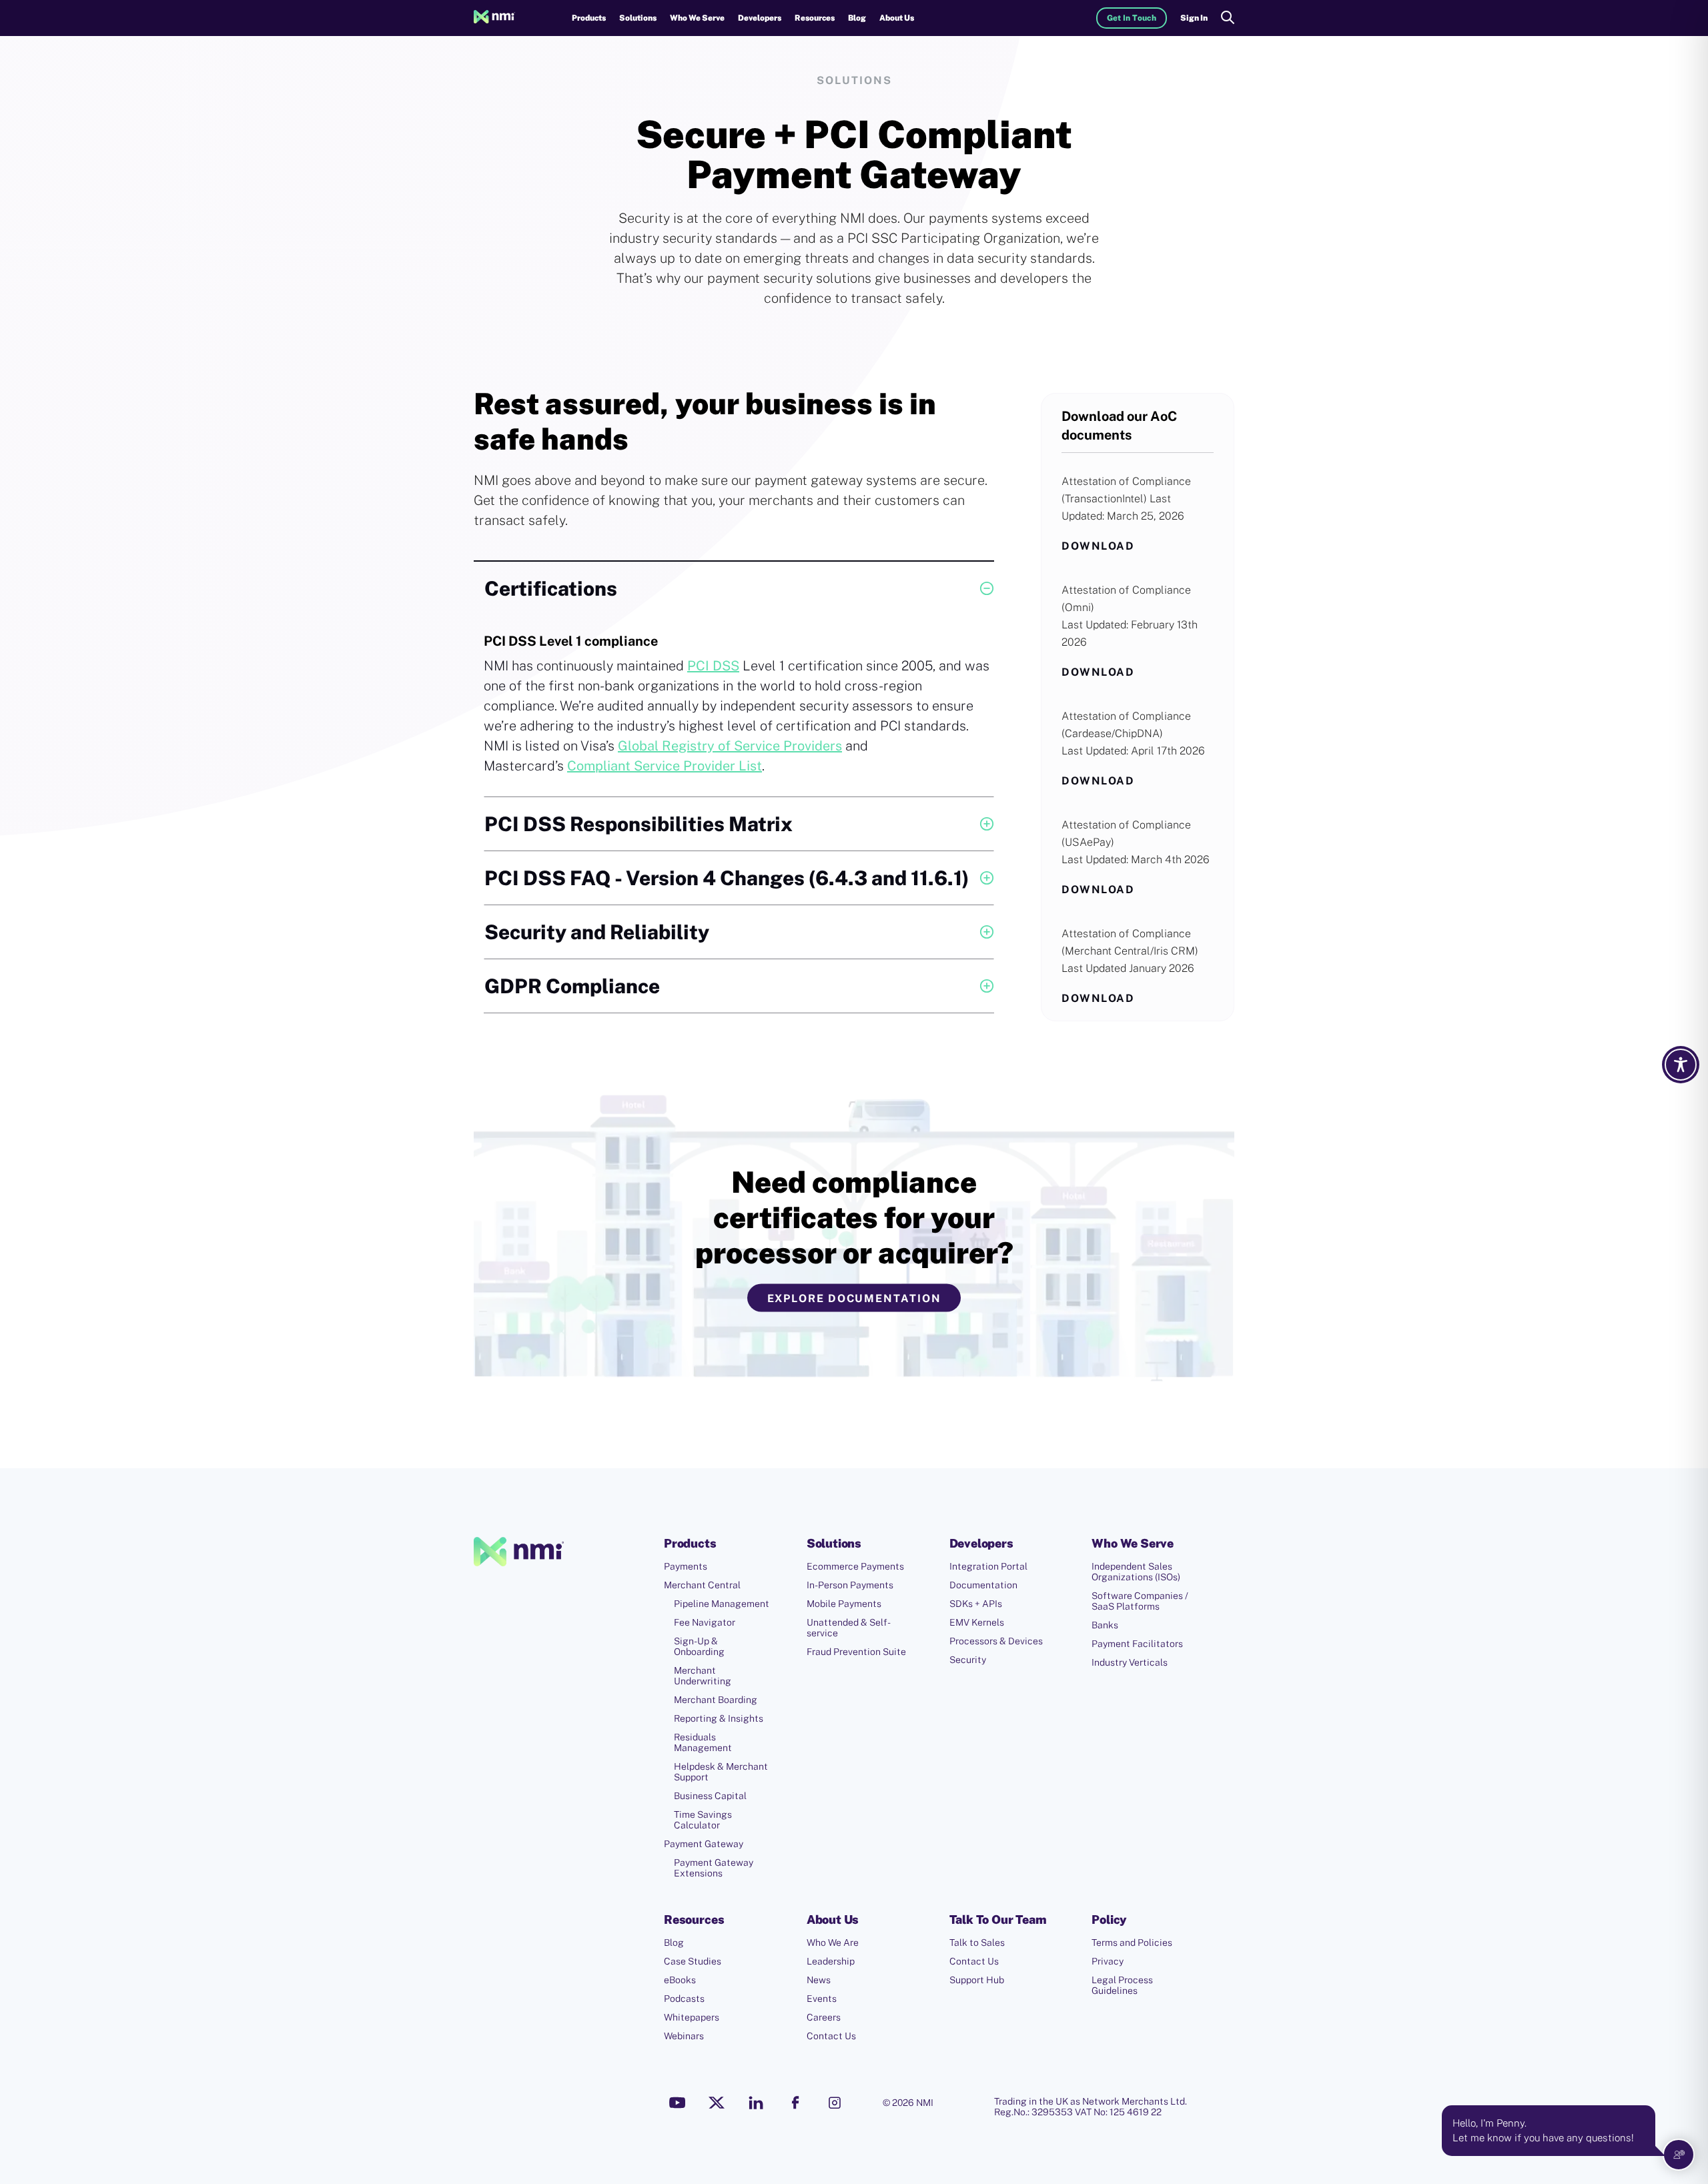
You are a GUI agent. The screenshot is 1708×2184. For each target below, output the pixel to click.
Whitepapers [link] (692, 2017)
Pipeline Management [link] (722, 1604)
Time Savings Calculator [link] (703, 1820)
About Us (897, 18)
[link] (494, 18)
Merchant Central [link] (702, 1585)
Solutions (638, 18)
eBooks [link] (680, 1980)
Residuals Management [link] (703, 1742)
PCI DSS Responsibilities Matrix (638, 824)
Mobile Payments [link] (844, 1604)
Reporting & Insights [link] (719, 1718)
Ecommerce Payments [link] (855, 1566)
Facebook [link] (795, 2103)
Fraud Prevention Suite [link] (856, 1652)
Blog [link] (857, 18)
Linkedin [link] (756, 2103)
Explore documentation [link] (854, 1298)
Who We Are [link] (833, 1943)
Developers (760, 18)
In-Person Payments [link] (850, 1585)
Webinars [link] (684, 2036)
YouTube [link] (677, 2103)
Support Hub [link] (977, 1980)
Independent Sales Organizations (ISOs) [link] (1136, 1572)
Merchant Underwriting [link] (703, 1676)
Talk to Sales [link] (977, 1943)
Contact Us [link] (831, 2036)
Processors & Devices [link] (996, 1641)
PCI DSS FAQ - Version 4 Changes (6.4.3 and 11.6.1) (727, 878)
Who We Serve (697, 18)
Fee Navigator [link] (705, 1622)
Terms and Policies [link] (1132, 1943)
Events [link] (822, 1999)
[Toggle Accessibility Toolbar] (1681, 1065)
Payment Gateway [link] (704, 1844)
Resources (815, 18)
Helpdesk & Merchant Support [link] (721, 1772)
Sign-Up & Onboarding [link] (699, 1646)
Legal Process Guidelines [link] (1122, 1985)
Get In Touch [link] (1132, 18)
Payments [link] (686, 1566)
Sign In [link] (1194, 18)
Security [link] (968, 1660)
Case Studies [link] (693, 1961)
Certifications (551, 588)
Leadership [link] (831, 1961)
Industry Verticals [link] (1130, 1662)
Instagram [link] (835, 2103)
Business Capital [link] (710, 1796)
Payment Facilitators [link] (1137, 1644)
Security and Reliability (597, 932)
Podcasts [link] (684, 1999)
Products (589, 18)
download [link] (1098, 546)
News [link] (819, 1980)
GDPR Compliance (572, 986)
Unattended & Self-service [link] (849, 1628)
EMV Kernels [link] (977, 1622)
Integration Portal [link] (988, 1566)
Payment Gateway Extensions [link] (714, 1868)
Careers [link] (824, 2017)
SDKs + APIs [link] (976, 1604)
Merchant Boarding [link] (716, 1700)
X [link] (717, 2103)
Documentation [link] (983, 1585)
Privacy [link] (1108, 1961)
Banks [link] (1105, 1625)
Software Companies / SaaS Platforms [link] (1140, 1601)
